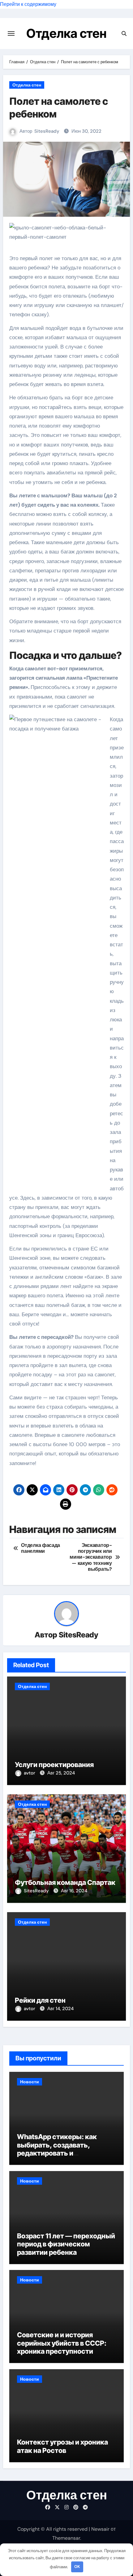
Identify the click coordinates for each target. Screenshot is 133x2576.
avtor (30, 1773)
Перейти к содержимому (28, 4)
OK (77, 2567)
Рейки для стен (40, 2000)
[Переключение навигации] (11, 33)
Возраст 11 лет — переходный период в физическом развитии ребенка (66, 2244)
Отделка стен (66, 33)
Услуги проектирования (54, 1765)
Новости (30, 2082)
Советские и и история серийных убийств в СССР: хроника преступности (62, 2343)
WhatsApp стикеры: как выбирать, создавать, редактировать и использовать (57, 2149)
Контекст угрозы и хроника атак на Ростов (62, 2446)
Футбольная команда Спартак (65, 1882)
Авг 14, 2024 (60, 2009)
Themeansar (66, 2538)
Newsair (100, 2529)
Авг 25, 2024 (61, 1773)
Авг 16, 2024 (74, 1891)
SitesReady (47, 131)
